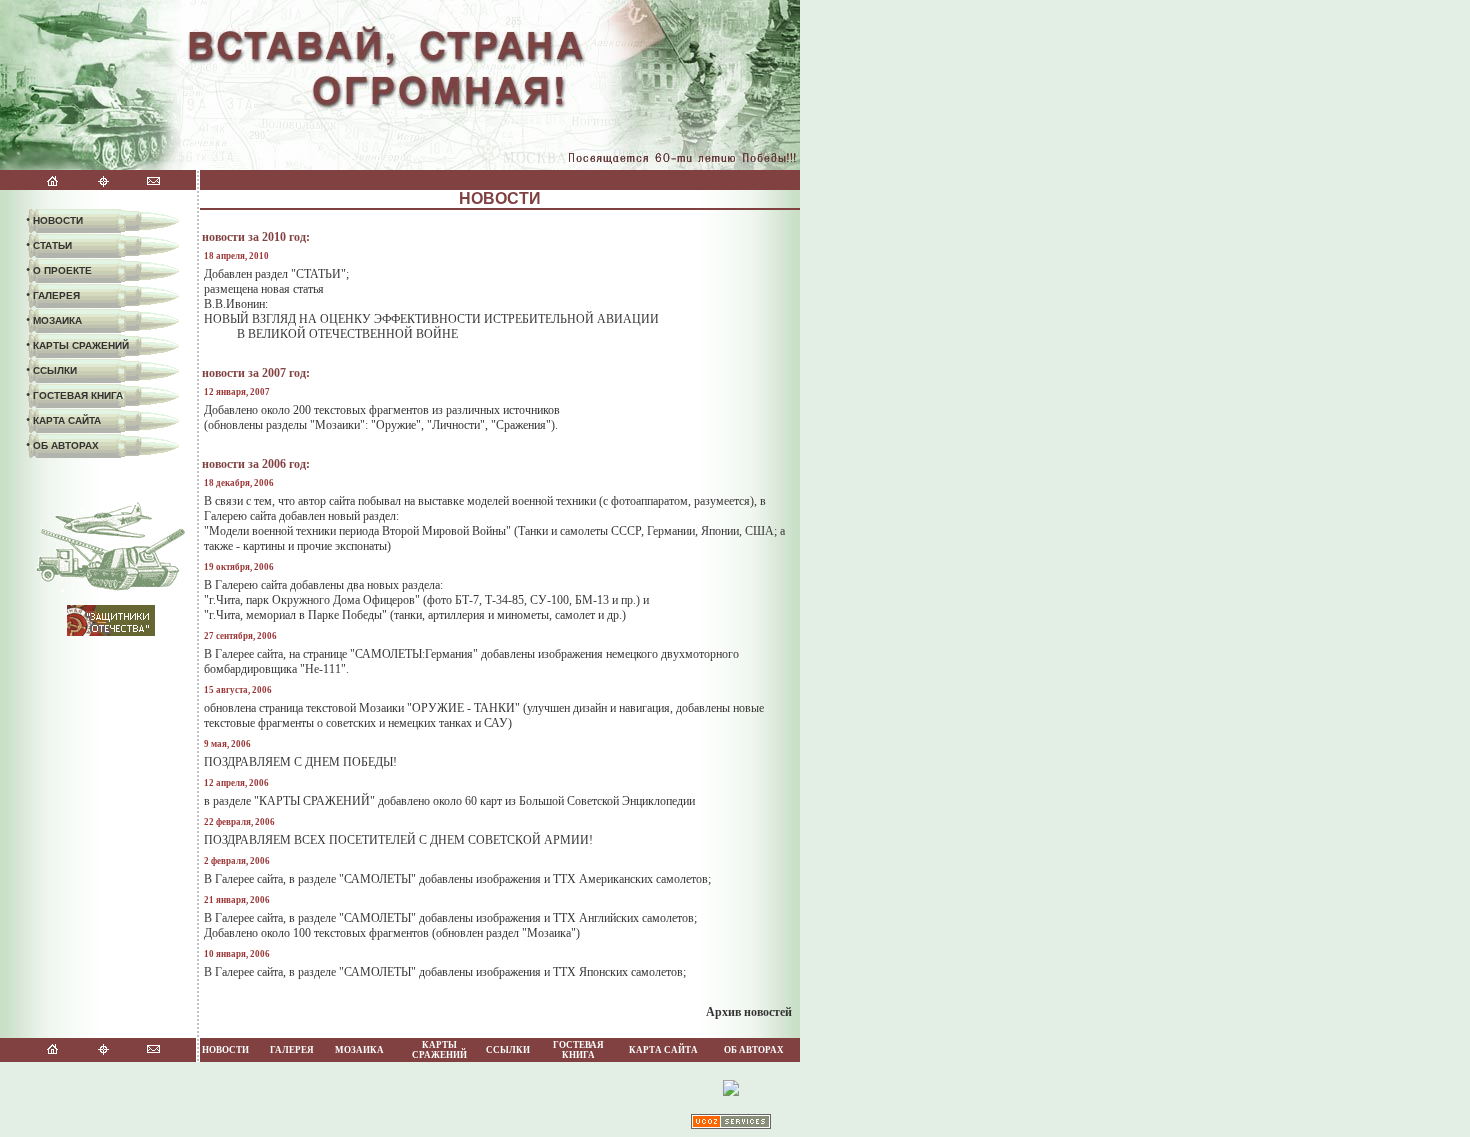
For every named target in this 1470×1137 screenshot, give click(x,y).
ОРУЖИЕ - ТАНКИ (463, 708)
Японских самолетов (631, 972)
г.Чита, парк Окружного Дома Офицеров (312, 600)
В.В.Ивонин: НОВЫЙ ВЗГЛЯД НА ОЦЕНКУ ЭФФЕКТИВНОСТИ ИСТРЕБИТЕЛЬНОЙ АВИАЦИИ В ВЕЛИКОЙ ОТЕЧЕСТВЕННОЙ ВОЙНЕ (431, 319)
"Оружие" (396, 425)
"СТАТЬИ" (318, 274)
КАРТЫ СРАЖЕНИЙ (314, 801)
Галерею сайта (240, 516)
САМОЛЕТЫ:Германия (414, 654)
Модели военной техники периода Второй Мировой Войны (357, 531)
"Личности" (456, 425)
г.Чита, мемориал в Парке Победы (295, 615)
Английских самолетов (636, 918)
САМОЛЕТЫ (377, 879)
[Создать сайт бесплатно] (731, 1125)
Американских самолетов (643, 879)
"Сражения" (521, 425)
